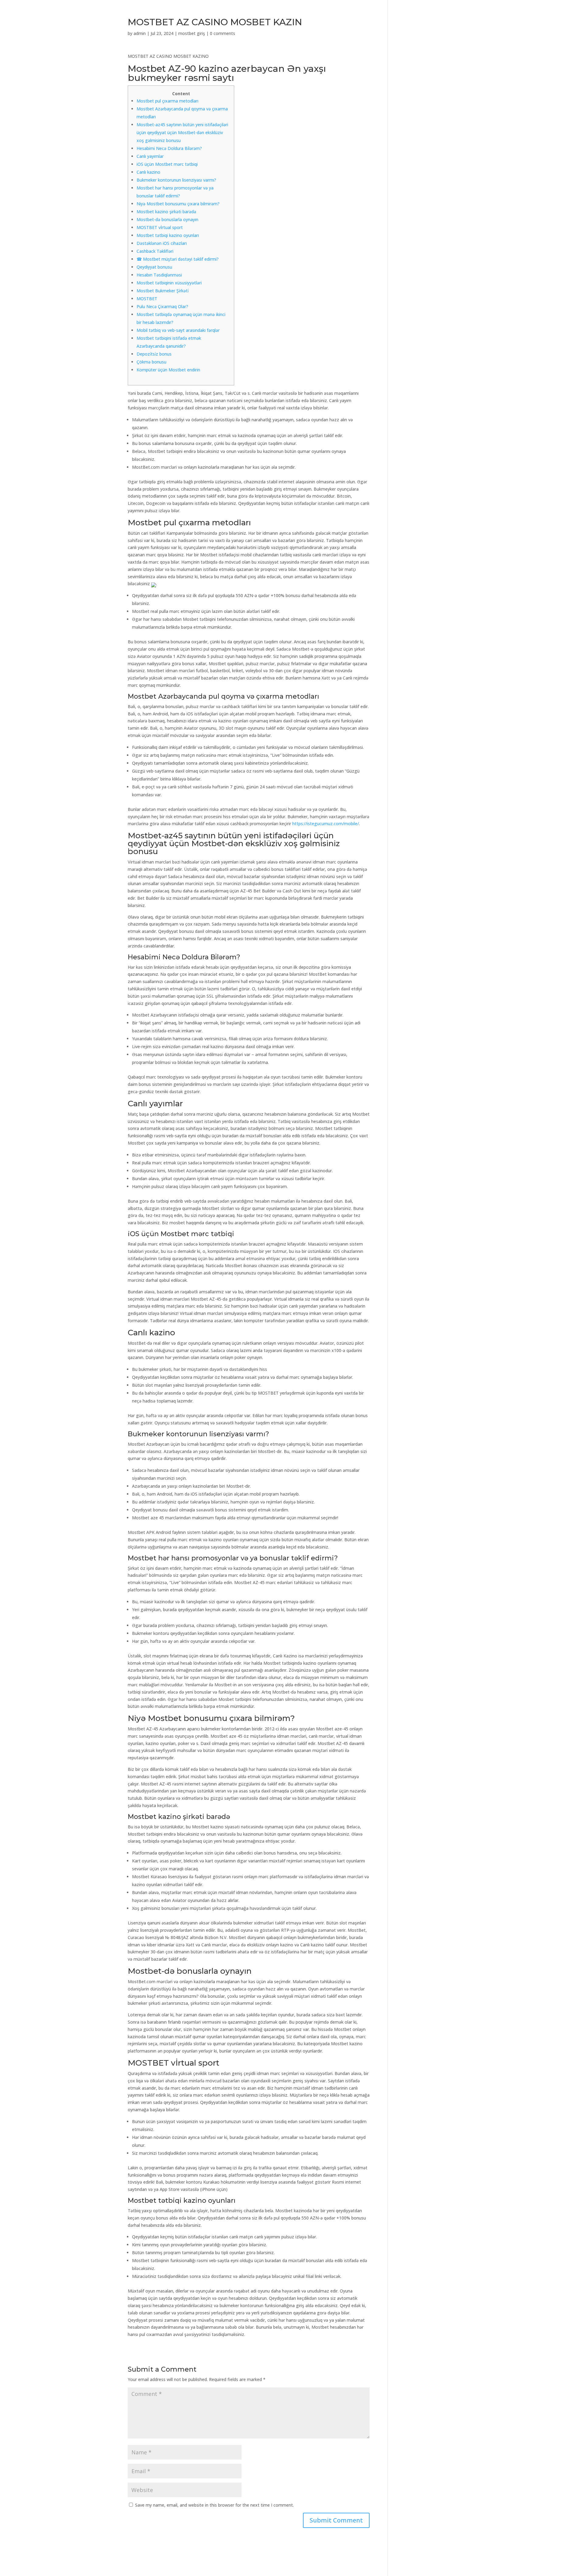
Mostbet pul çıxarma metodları (167, 101)
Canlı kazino (148, 172)
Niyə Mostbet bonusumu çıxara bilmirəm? (178, 204)
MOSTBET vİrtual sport (160, 227)
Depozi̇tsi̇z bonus (154, 354)
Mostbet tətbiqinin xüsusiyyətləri (169, 283)
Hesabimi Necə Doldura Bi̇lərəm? (169, 148)
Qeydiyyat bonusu (154, 267)
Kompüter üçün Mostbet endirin (168, 370)
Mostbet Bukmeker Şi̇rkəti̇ (163, 291)
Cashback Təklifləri (155, 251)
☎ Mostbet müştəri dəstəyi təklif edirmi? (178, 259)
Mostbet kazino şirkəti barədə (166, 212)
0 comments (222, 33)
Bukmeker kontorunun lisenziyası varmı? (176, 180)
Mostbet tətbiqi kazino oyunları (168, 235)
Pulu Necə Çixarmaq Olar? (162, 306)
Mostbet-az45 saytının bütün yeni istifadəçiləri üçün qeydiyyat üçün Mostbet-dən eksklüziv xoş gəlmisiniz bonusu (182, 132)
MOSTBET (147, 299)
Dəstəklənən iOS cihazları (162, 243)
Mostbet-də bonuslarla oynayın (167, 219)
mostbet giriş (192, 33)
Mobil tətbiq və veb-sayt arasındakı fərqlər (178, 330)
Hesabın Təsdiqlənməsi (159, 275)
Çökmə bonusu (151, 362)
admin (140, 33)
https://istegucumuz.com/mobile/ (326, 824)
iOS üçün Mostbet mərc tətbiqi (167, 164)
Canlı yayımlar (150, 156)
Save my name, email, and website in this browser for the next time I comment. (214, 2505)
